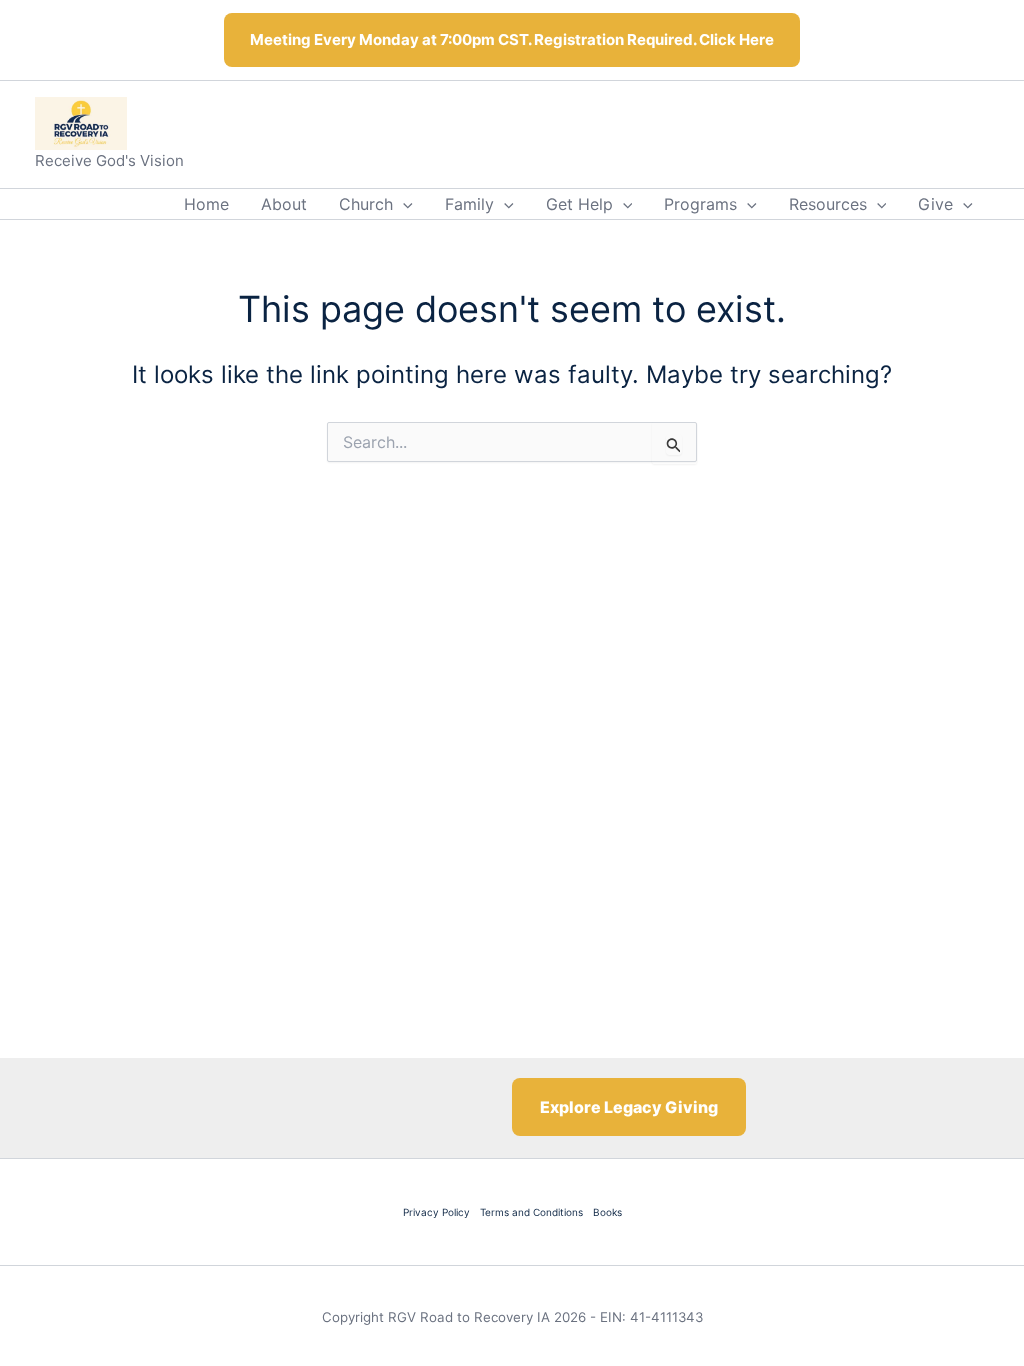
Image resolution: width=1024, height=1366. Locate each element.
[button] (403, 204)
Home (206, 204)
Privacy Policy (436, 1212)
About (284, 204)
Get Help (579, 204)
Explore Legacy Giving (629, 1107)
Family (469, 204)
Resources (828, 204)
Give (935, 204)
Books (607, 1212)
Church (366, 204)
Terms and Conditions (531, 1212)
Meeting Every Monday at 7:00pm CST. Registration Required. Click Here (512, 39)
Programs (700, 204)
